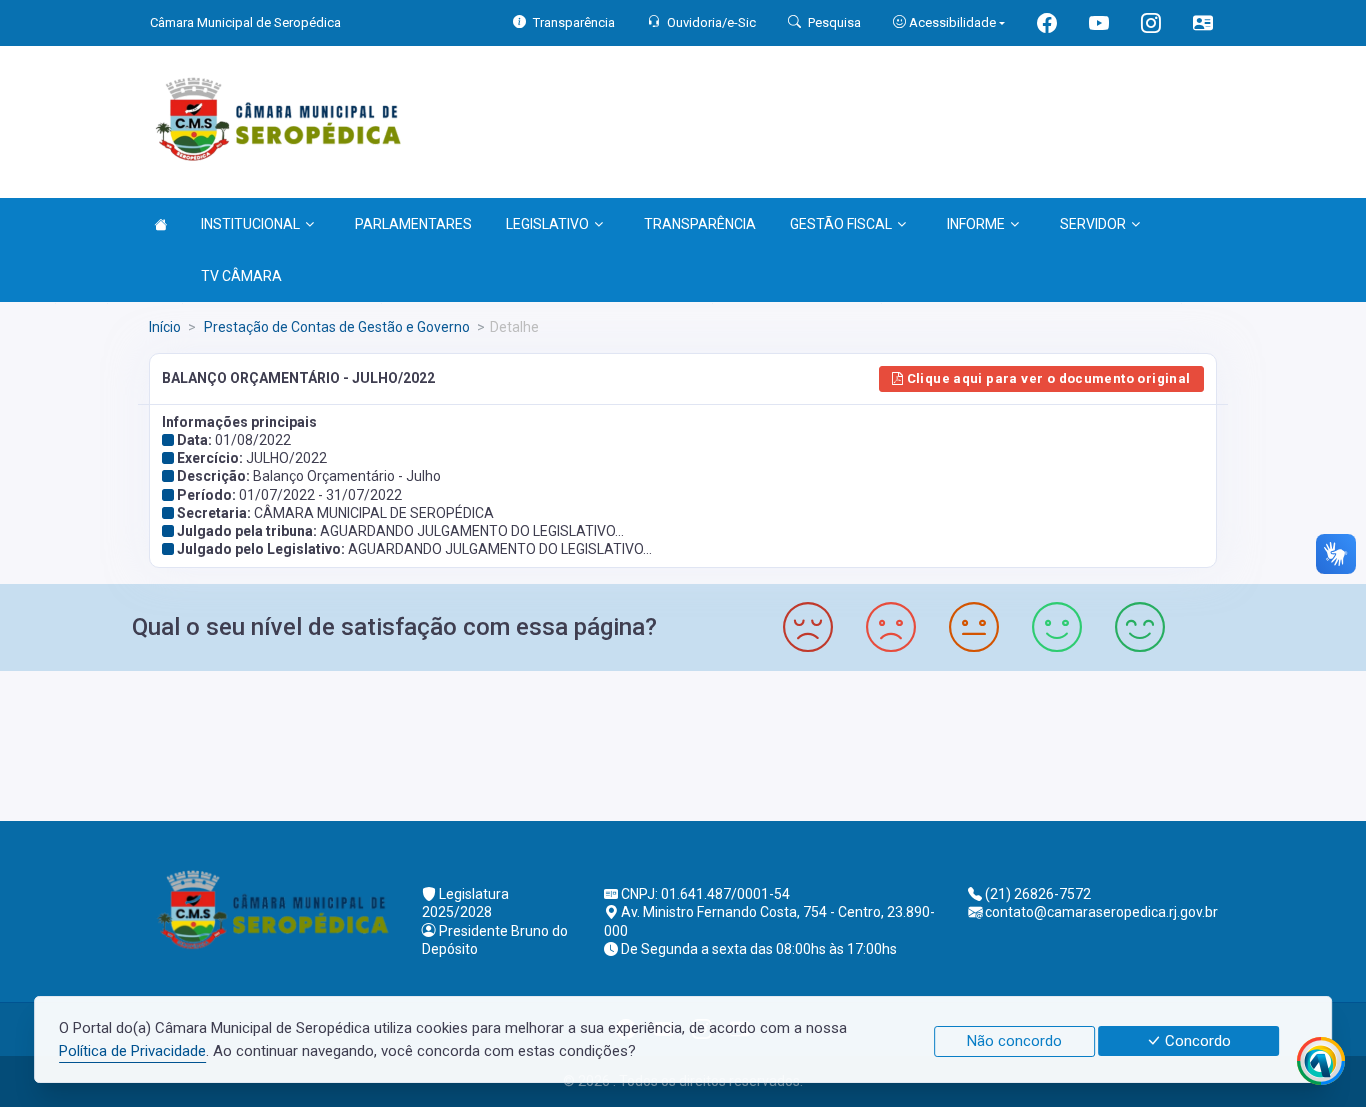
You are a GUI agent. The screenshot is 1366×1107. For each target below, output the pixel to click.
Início (165, 327)
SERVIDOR (1093, 224)
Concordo (1196, 1041)
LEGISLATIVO (547, 224)
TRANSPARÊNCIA (700, 224)
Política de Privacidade (132, 1051)
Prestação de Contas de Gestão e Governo (335, 327)
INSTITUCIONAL (250, 224)
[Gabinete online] (1203, 25)
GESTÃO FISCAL (841, 224)
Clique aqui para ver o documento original (1046, 378)
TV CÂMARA (241, 276)
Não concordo (1014, 1041)
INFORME (976, 224)
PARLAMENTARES (413, 224)
